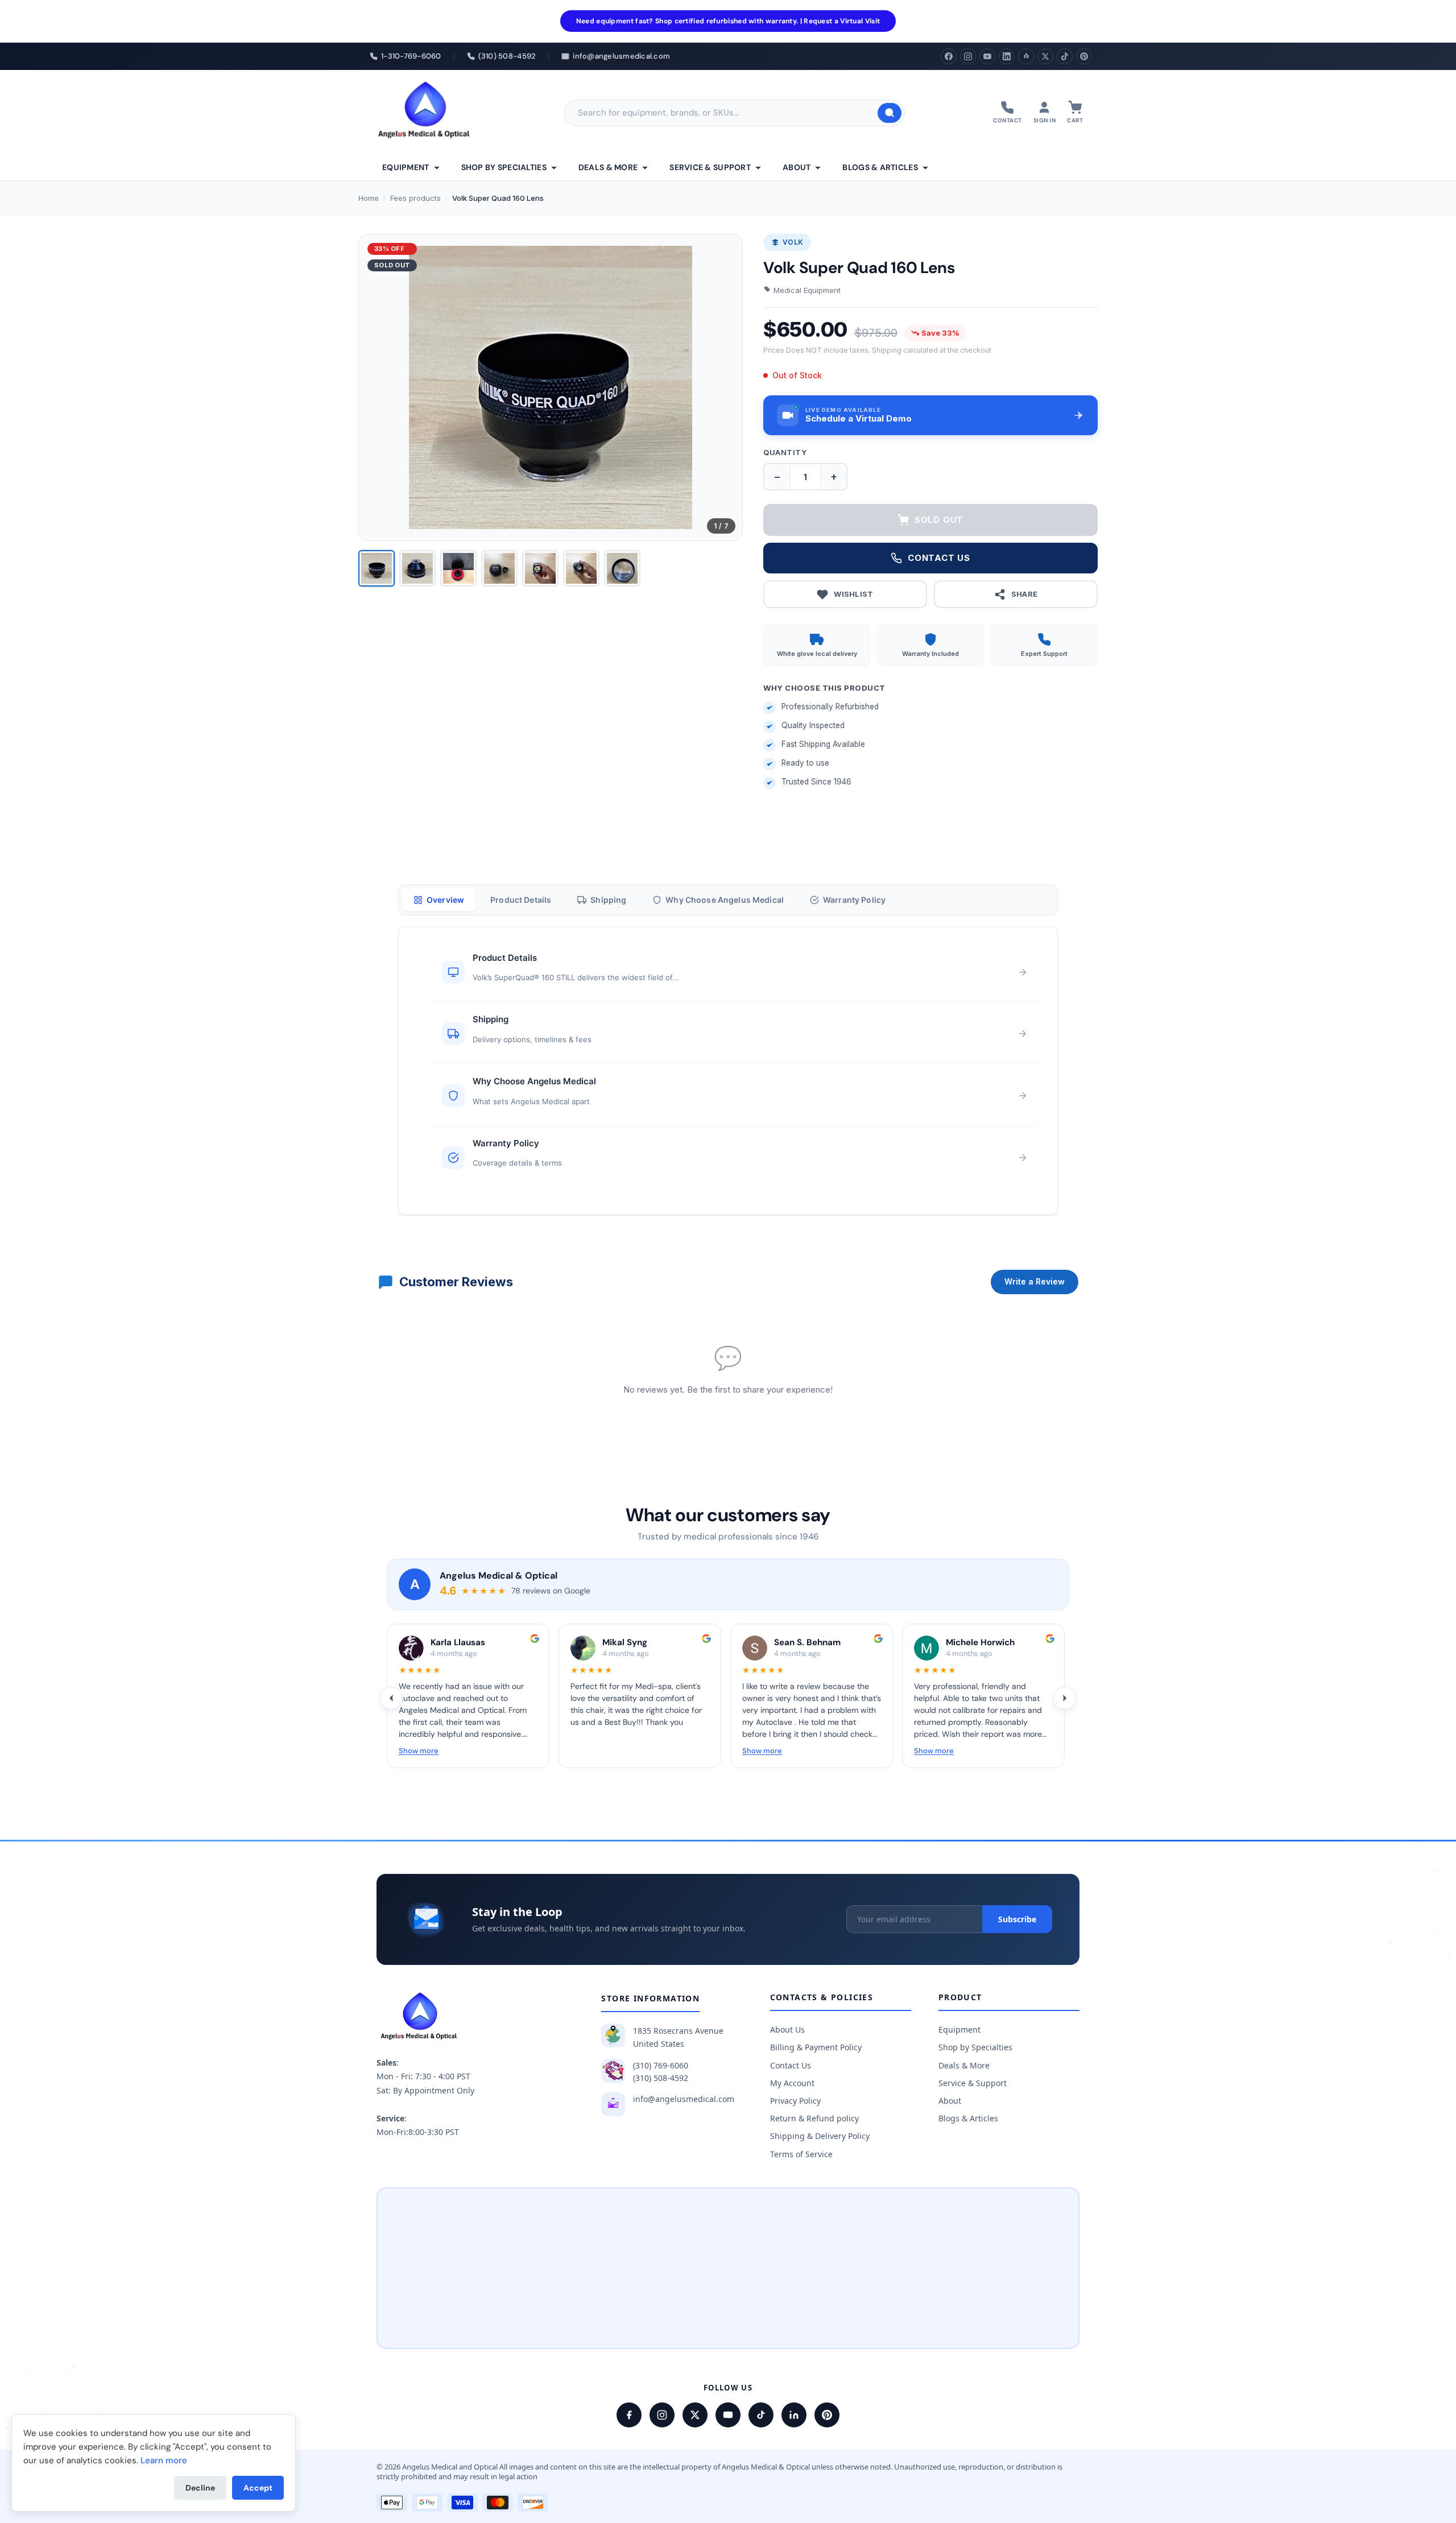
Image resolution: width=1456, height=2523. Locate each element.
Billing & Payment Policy (816, 2047)
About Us (787, 2029)
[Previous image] (377, 387)
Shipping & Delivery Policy (820, 2136)
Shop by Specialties (504, 167)
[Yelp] (1026, 56)
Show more (419, 1751)
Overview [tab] (445, 900)
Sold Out (939, 520)
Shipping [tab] (608, 900)
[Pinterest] (1084, 56)
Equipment (406, 167)
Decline (200, 2488)
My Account (792, 2083)
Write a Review (1035, 1281)
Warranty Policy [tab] (854, 900)
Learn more (164, 2460)
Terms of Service (801, 2154)
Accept (258, 2488)
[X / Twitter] (695, 2415)
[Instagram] (968, 56)
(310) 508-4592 (661, 2078)
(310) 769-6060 (661, 2065)
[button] (930, 415)
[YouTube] (987, 56)
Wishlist (853, 594)
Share (1025, 594)
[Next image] (725, 387)
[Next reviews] (1065, 1698)
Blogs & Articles (880, 167)
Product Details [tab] (521, 900)
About (797, 167)
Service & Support (710, 167)
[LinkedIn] (1007, 56)
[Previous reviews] (391, 1698)
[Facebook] (949, 56)
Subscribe (1017, 1919)
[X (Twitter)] (1045, 56)
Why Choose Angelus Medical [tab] (725, 900)
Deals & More (608, 167)
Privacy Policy (795, 2101)
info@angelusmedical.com (684, 2099)
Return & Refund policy (814, 2118)
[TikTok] (1065, 56)
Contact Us (791, 2065)
